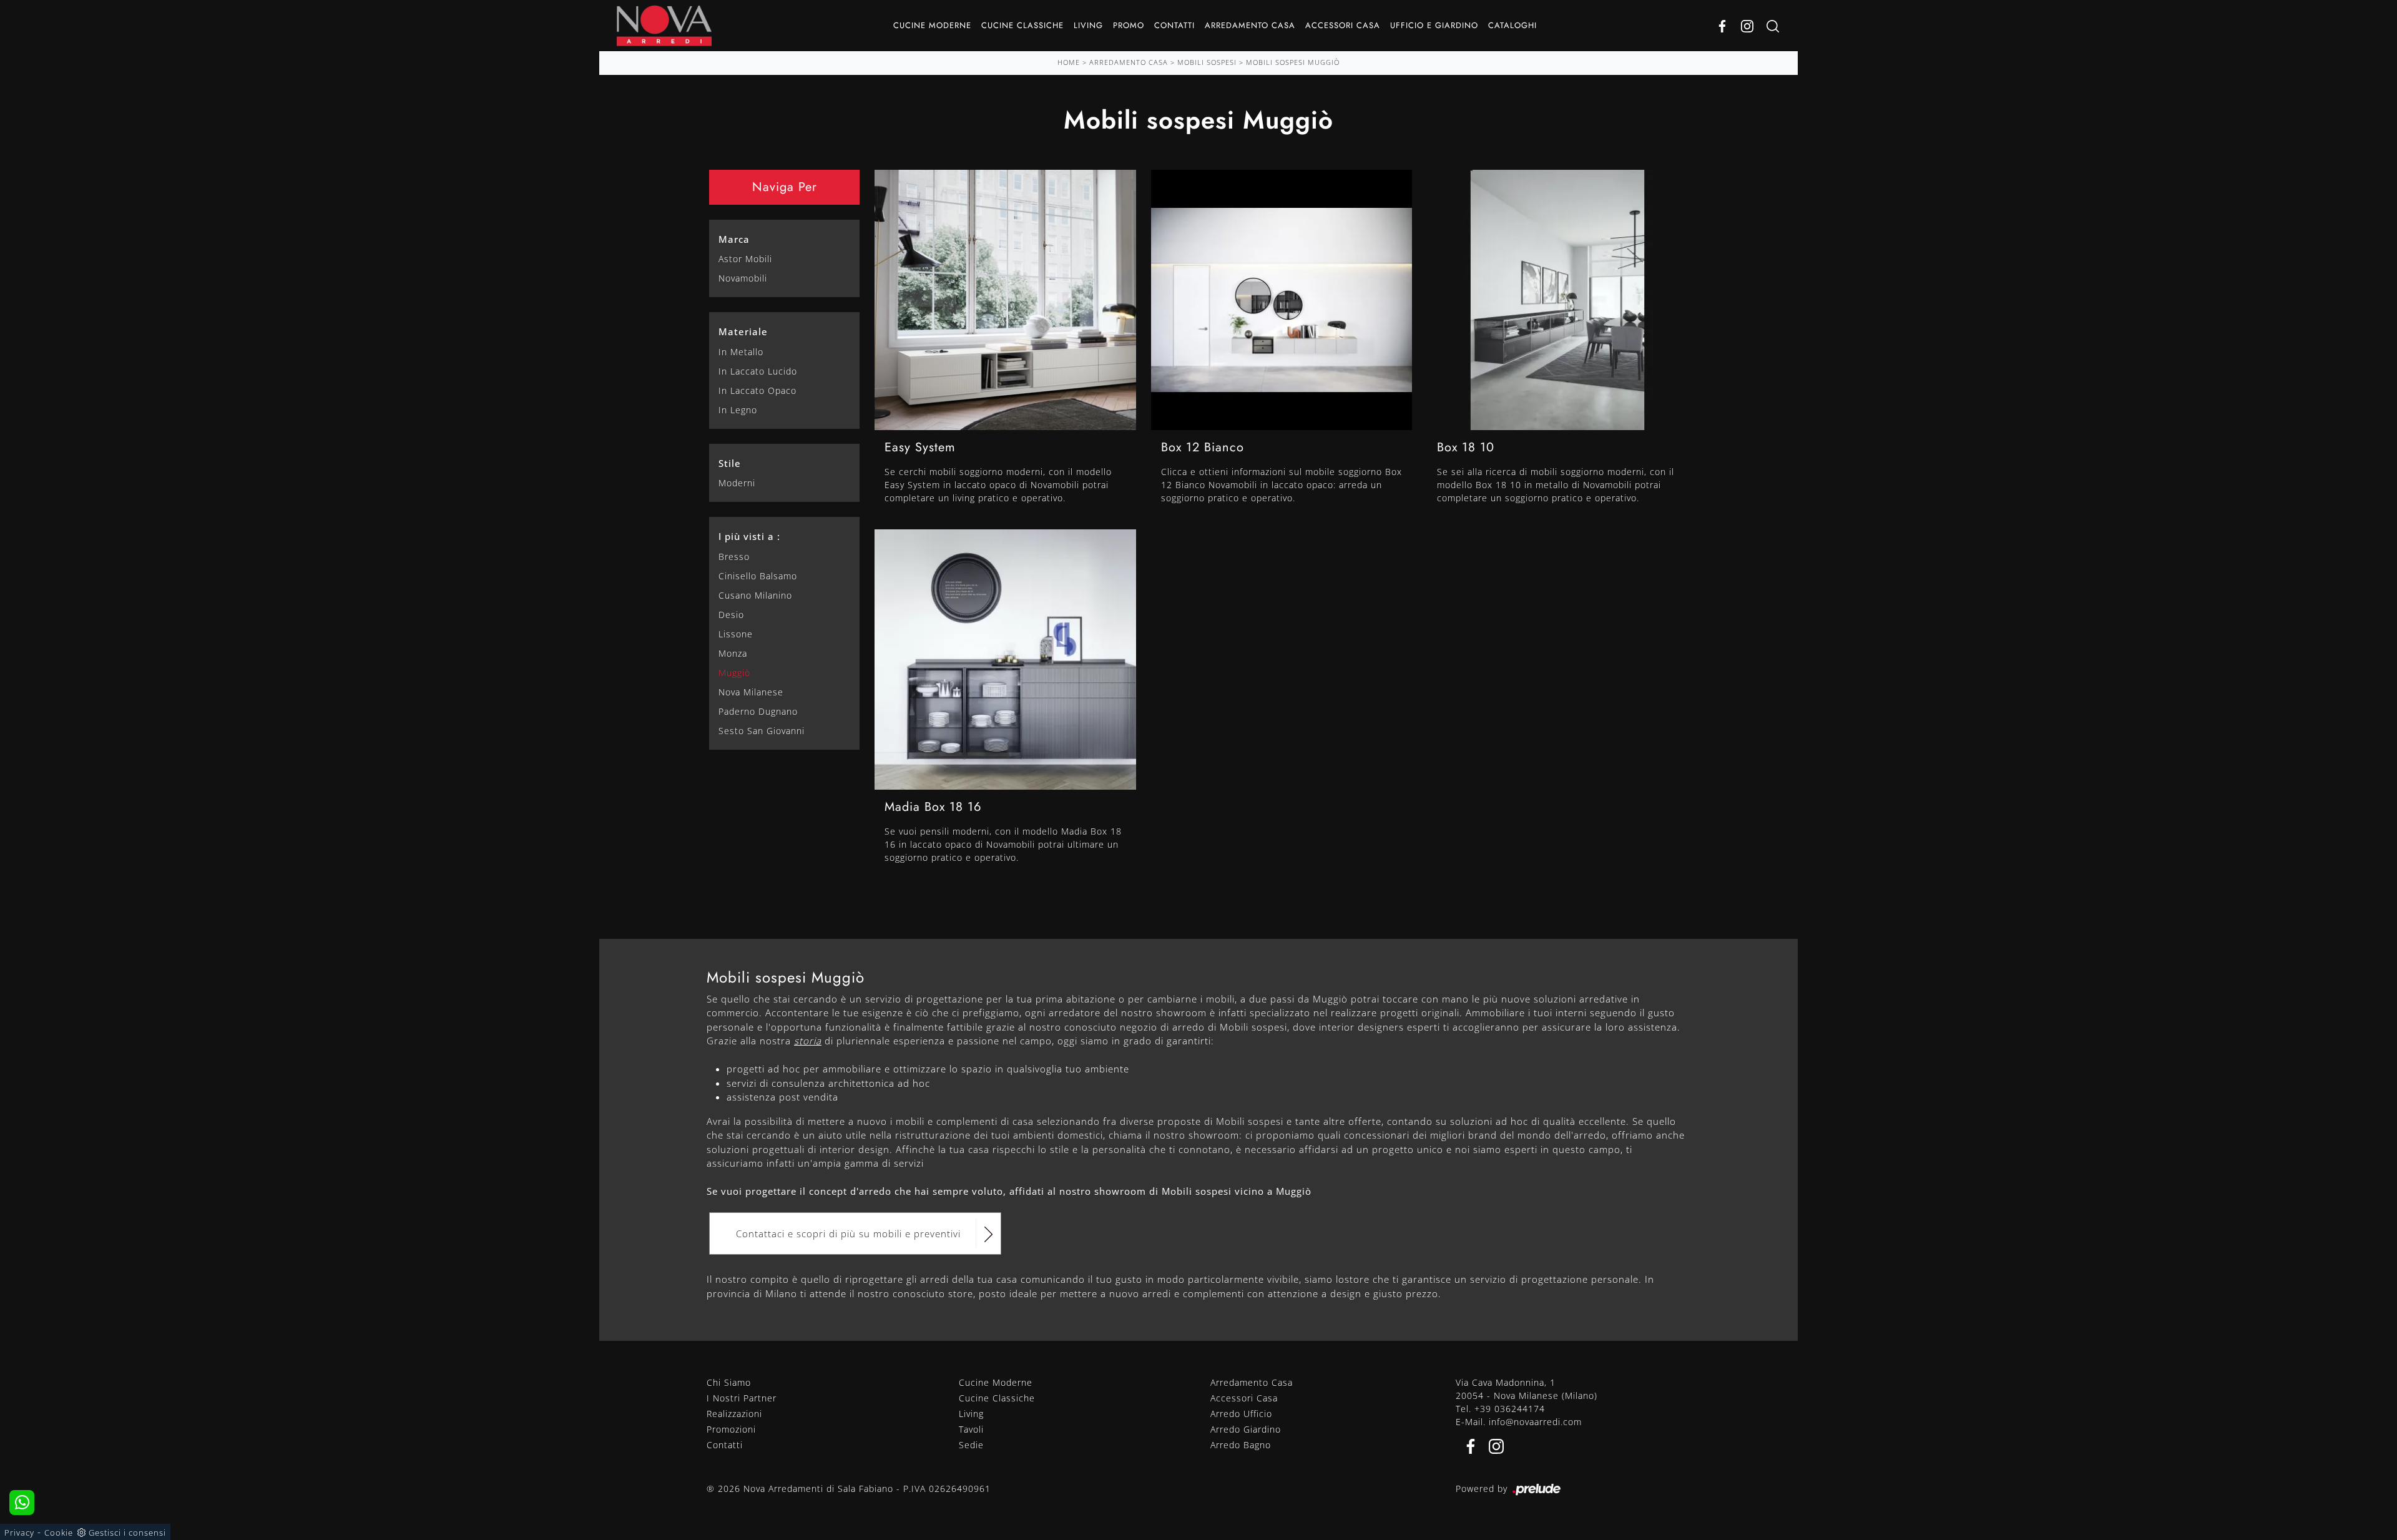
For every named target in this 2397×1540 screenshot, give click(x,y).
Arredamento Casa (1250, 25)
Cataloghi (1512, 25)
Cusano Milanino (755, 595)
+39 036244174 (1510, 1409)
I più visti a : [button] (749, 536)
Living (1088, 25)
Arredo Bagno (1241, 1445)
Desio (731, 615)
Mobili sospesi (1207, 62)
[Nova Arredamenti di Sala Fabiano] (664, 26)
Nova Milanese (751, 692)
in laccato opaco (757, 390)
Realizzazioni (734, 1414)
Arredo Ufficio (1241, 1414)
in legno (738, 410)
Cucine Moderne (932, 25)
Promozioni (731, 1429)
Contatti (1174, 25)
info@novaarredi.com (1535, 1422)
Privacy (19, 1533)
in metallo (741, 352)
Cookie (59, 1533)
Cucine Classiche (1022, 25)
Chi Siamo (729, 1382)
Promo (1129, 25)
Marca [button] (734, 239)
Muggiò (734, 673)
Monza (733, 653)
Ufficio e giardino (1434, 25)
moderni (737, 483)
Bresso (734, 557)
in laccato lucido (758, 371)
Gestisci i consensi (127, 1533)
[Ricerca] (1773, 26)
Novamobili (743, 278)
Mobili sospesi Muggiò (1293, 62)
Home (1069, 62)
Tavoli (971, 1429)
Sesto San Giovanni (762, 731)
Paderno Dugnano (758, 711)
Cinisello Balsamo (758, 576)
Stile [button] (730, 463)
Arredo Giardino (1246, 1429)
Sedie (971, 1445)
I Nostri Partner (742, 1398)
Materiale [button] (743, 331)
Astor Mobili (745, 259)
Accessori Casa (1343, 25)
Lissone (736, 634)
